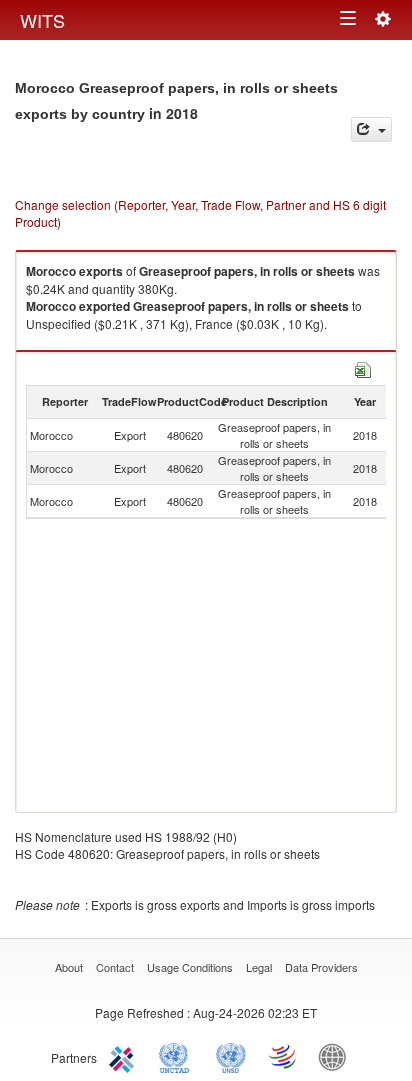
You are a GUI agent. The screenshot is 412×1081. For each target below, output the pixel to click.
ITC (125, 1056)
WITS (42, 20)
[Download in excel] (363, 367)
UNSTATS (231, 1056)
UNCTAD (178, 1056)
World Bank (337, 1056)
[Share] (371, 129)
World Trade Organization (284, 1056)
